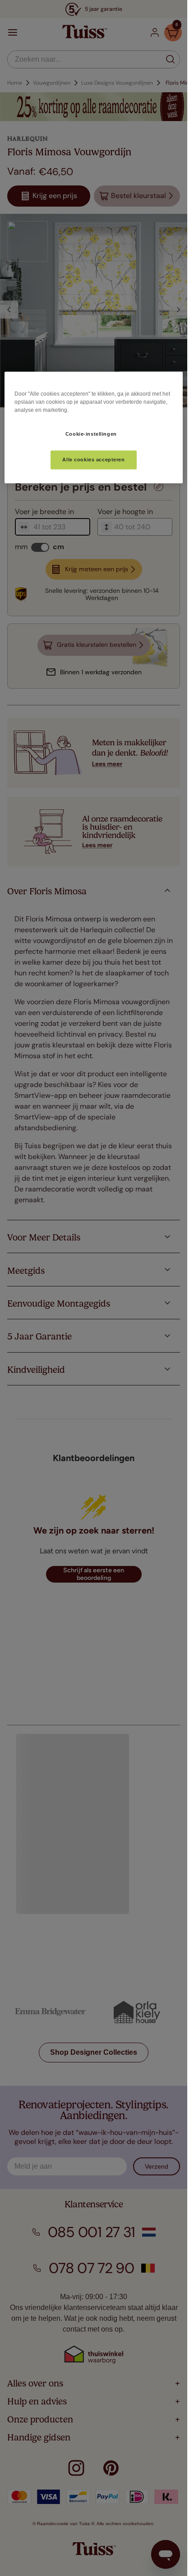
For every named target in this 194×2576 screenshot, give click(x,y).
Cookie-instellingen (91, 434)
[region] (93, 428)
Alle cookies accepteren (93, 460)
